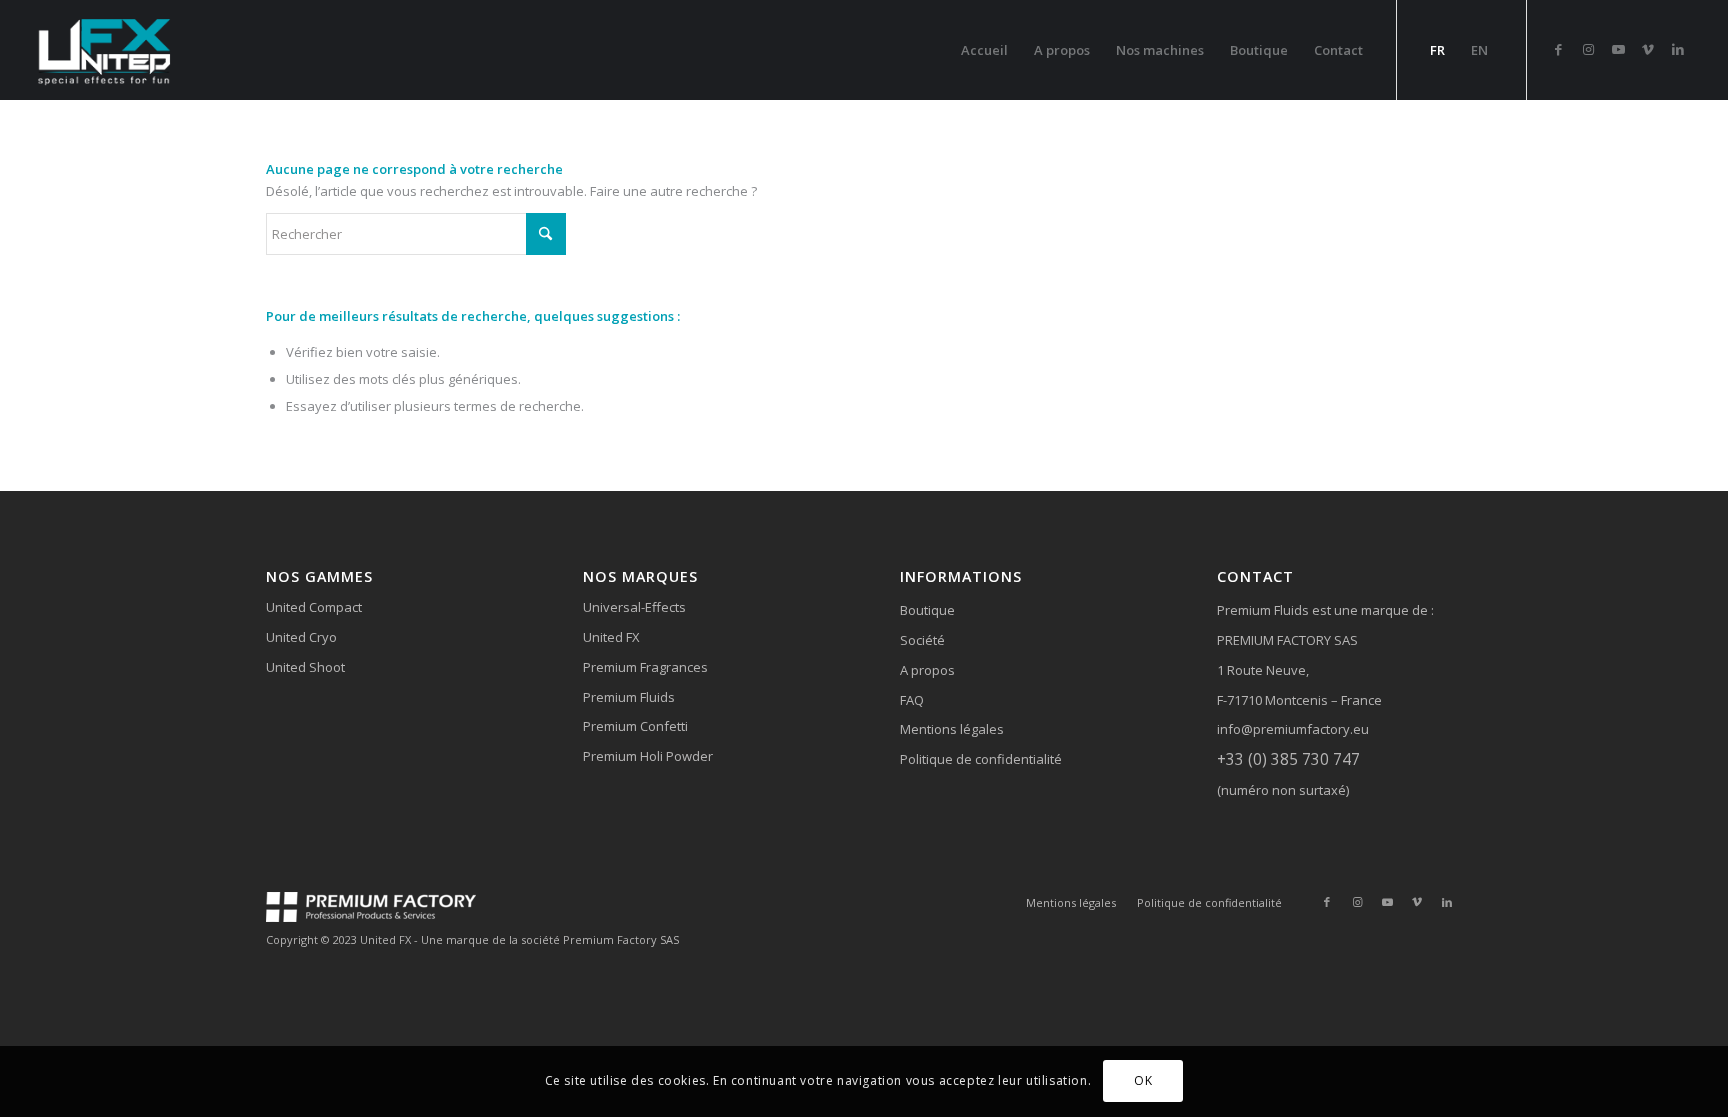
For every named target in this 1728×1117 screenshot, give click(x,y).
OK (1143, 1081)
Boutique (927, 610)
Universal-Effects (634, 607)
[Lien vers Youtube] (1618, 49)
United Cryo (301, 637)
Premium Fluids (629, 697)
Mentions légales (952, 729)
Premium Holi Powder (648, 756)
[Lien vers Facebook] (1558, 49)
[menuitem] (984, 50)
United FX (611, 637)
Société (922, 640)
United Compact (314, 607)
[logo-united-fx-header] (106, 50)
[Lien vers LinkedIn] (1678, 49)
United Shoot (305, 667)
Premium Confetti (635, 726)
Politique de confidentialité (981, 759)
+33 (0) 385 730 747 (1288, 759)
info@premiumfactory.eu (1293, 729)
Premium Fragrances (645, 667)
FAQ (912, 700)
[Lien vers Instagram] (1588, 49)
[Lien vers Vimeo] (1648, 49)
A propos (927, 670)
